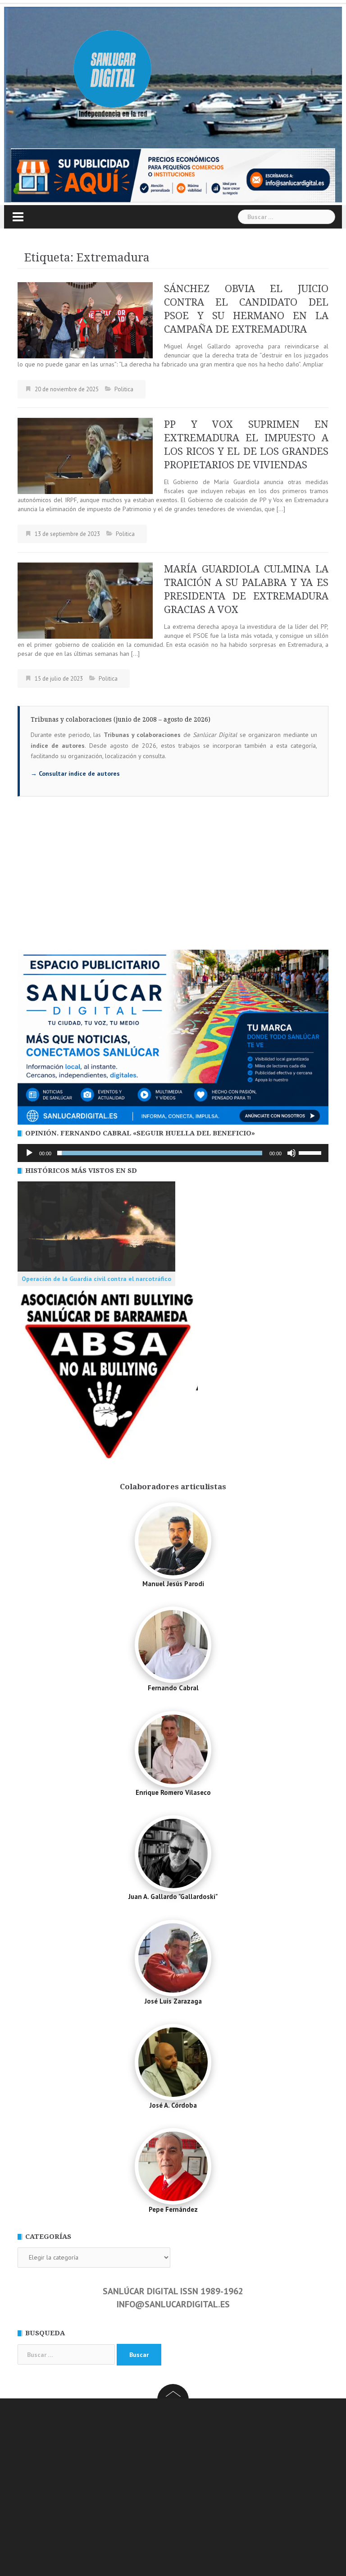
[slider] (311, 1152)
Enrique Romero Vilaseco (173, 1792)
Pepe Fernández (173, 2209)
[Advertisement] (173, 882)
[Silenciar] (291, 1153)
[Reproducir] (29, 1153)
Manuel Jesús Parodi (173, 1584)
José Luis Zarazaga (173, 2001)
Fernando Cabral (173, 1688)
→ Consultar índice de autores (75, 773)
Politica (124, 389)
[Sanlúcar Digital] (113, 70)
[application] (173, 1153)
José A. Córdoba (173, 2105)
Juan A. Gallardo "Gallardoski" (173, 1897)
